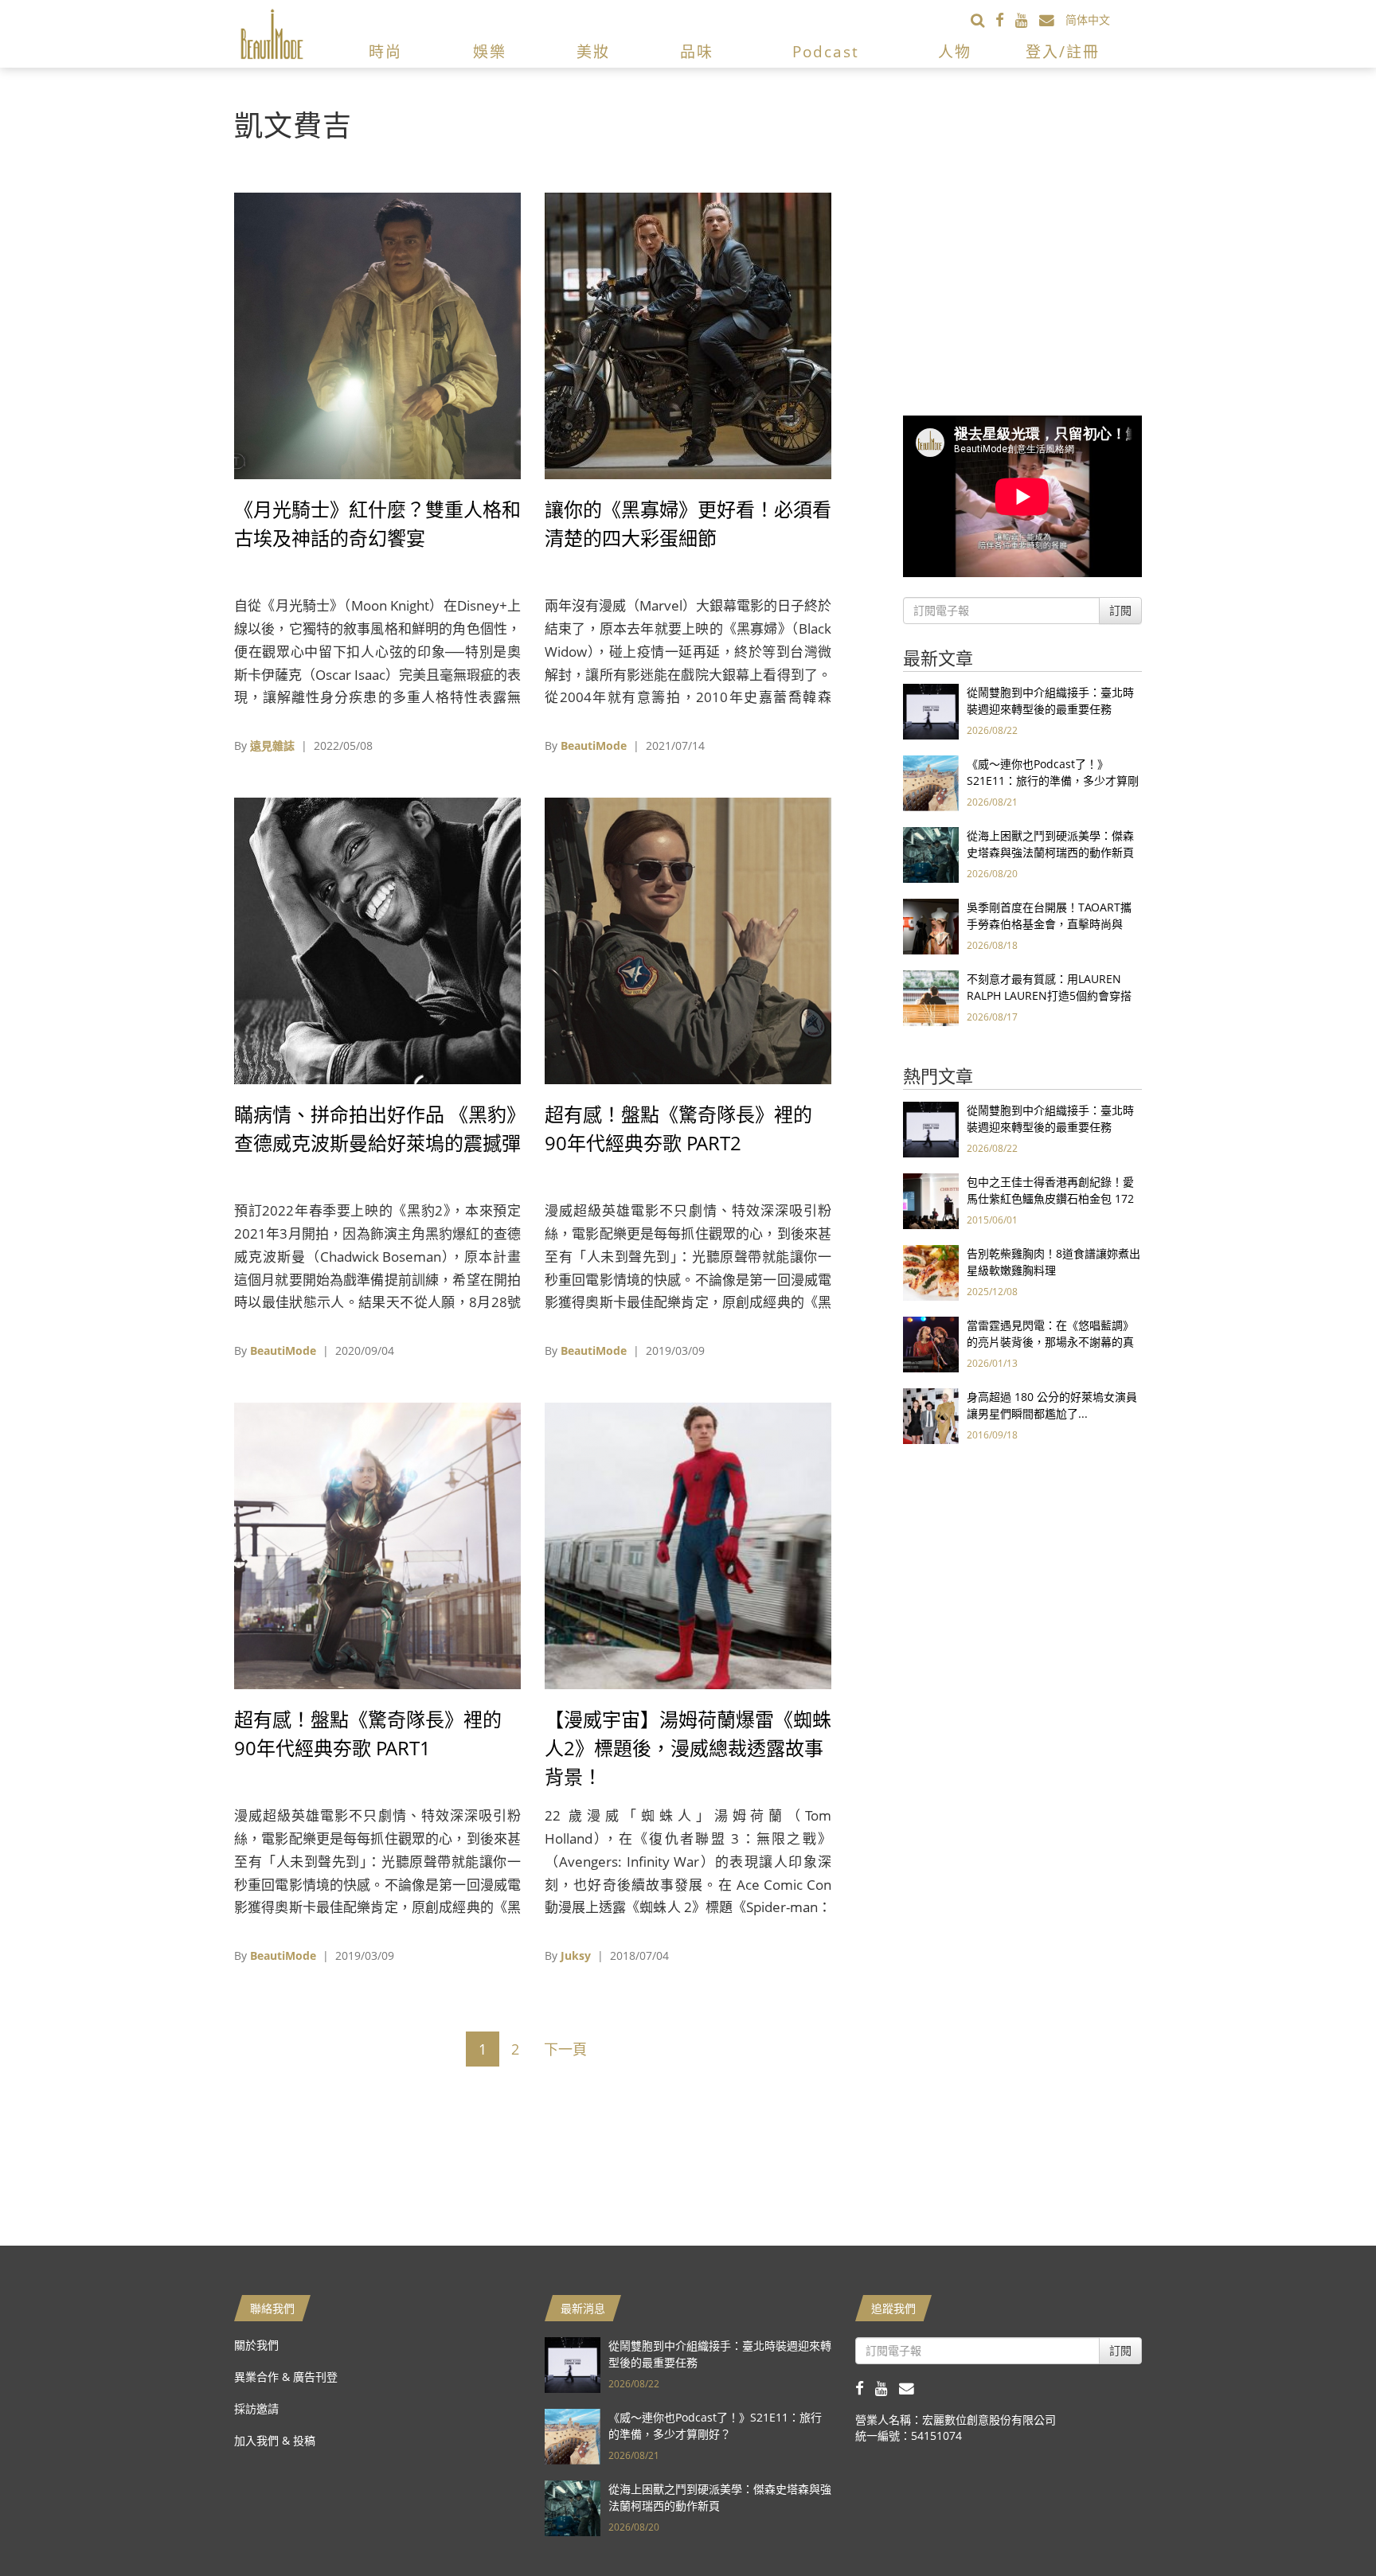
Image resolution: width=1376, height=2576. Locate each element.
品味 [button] (697, 52)
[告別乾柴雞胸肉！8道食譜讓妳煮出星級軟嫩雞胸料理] (931, 1272)
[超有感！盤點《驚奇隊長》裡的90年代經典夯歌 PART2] (688, 940)
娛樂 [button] (490, 52)
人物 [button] (955, 52)
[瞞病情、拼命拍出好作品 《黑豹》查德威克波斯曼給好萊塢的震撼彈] (377, 940)
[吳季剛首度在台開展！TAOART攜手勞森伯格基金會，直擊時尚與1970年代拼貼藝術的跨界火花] (931, 925)
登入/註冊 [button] (1063, 52)
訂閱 (1120, 610)
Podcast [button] (826, 52)
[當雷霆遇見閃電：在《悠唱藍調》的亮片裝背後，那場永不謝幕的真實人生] (931, 1343)
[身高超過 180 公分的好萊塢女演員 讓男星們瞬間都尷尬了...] (931, 1415)
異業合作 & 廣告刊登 (286, 2377)
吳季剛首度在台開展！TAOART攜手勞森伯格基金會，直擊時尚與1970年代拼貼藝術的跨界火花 (1049, 924)
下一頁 (565, 2049)
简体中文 (1088, 20)
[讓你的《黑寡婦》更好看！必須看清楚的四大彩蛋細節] (688, 335)
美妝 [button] (593, 52)
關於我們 (256, 2345)
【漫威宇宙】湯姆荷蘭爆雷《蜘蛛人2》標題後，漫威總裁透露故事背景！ (688, 1748)
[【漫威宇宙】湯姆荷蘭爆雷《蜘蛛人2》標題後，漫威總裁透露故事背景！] (688, 1545)
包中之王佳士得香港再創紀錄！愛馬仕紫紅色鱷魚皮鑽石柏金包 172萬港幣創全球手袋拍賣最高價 (1050, 1198)
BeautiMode (594, 745)
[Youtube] (1027, 20)
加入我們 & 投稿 (275, 2440)
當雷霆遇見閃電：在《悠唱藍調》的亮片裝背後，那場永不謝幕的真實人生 (1050, 1342)
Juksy (576, 1955)
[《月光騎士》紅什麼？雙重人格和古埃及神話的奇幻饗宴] (377, 335)
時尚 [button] (385, 52)
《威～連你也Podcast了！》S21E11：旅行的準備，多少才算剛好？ (1053, 781)
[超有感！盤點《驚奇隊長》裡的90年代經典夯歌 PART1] (377, 1545)
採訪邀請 (256, 2408)
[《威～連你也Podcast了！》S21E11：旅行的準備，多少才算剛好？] (931, 782)
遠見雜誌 (272, 745)
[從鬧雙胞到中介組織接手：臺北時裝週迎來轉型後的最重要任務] (931, 710)
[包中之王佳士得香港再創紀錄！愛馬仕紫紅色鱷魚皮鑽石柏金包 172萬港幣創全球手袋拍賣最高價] (931, 1200)
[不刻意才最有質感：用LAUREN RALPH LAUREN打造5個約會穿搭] (931, 997)
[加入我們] (1052, 20)
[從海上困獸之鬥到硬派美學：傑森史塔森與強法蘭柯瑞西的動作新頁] (931, 854)
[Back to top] (1324, 2524)
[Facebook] (1005, 20)
